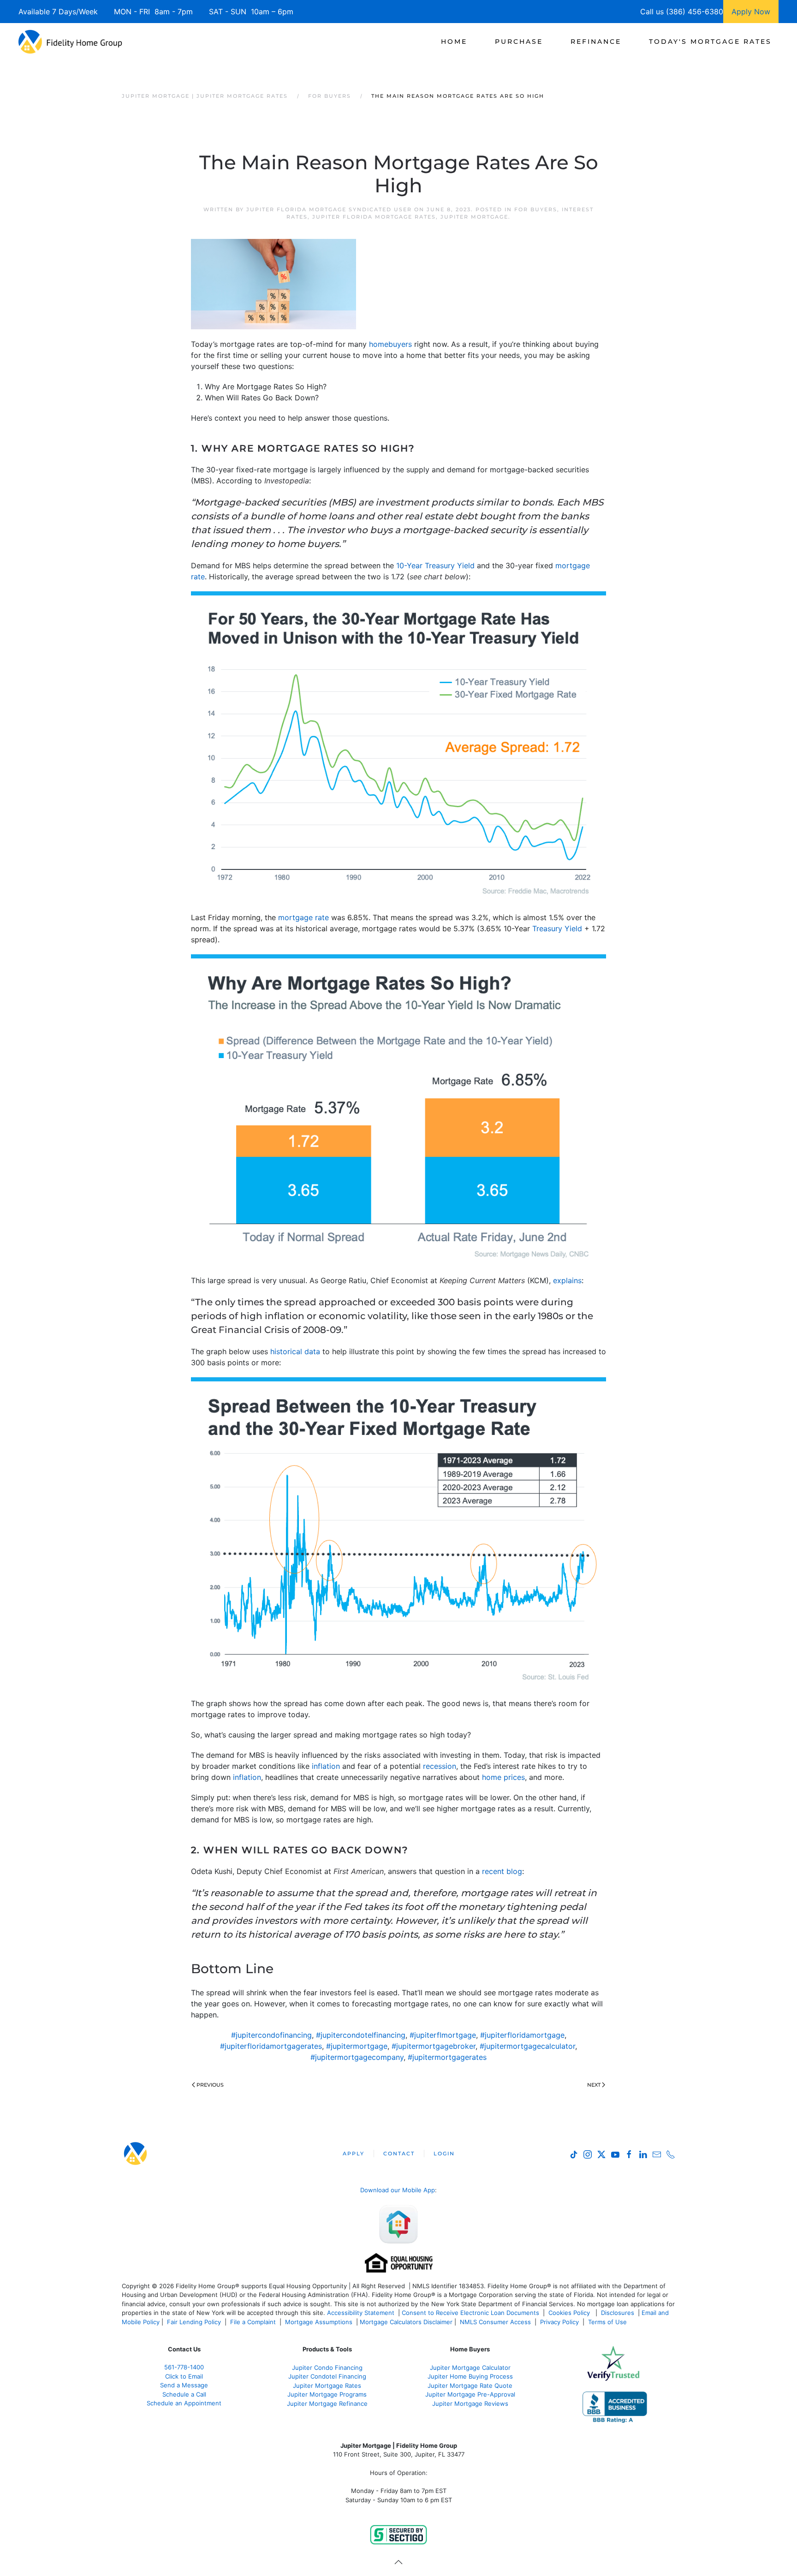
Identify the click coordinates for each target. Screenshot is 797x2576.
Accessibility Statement (361, 2313)
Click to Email (184, 2376)
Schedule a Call (184, 2394)
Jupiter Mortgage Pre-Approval (470, 2394)
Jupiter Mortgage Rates (327, 2386)
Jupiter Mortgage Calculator (470, 2368)
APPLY (354, 2154)
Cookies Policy (570, 2313)
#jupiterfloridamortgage (522, 2035)
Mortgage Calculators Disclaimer (406, 2322)
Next (594, 2085)
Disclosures (618, 2313)
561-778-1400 (184, 2367)
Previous (210, 2085)
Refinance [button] (596, 42)
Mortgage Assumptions (319, 2322)
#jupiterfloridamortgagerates (271, 2046)
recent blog (502, 1871)
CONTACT (399, 2154)
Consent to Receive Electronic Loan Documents (470, 2313)
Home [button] (454, 42)
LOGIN (444, 2154)
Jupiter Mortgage (474, 217)
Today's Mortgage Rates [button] (710, 42)
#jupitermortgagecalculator (527, 2046)
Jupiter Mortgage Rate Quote (470, 2386)
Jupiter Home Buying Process (470, 2376)
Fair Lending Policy (194, 2322)
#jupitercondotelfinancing (361, 2035)
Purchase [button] (519, 42)
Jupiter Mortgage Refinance (327, 2403)
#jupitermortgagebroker (434, 2046)
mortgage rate (303, 917)
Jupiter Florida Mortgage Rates (374, 217)
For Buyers (536, 209)
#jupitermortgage (357, 2046)
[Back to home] (70, 42)
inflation (326, 1766)
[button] (398, 2562)
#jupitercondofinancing (271, 2035)
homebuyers (390, 344)
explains (567, 1280)
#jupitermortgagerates (447, 2057)
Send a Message (184, 2385)
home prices (503, 1777)
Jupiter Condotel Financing (327, 2376)
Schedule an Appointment (184, 2403)
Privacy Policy (559, 2322)
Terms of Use (608, 2322)
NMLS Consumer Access (495, 2322)
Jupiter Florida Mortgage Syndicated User (329, 209)
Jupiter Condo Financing (327, 2368)
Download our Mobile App (398, 2190)
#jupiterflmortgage (443, 2035)
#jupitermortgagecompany (357, 2057)
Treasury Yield (557, 928)
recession (440, 1766)
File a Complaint (254, 2322)
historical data (295, 1351)
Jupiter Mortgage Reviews (470, 2403)
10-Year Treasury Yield (435, 565)
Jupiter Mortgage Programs (327, 2394)
